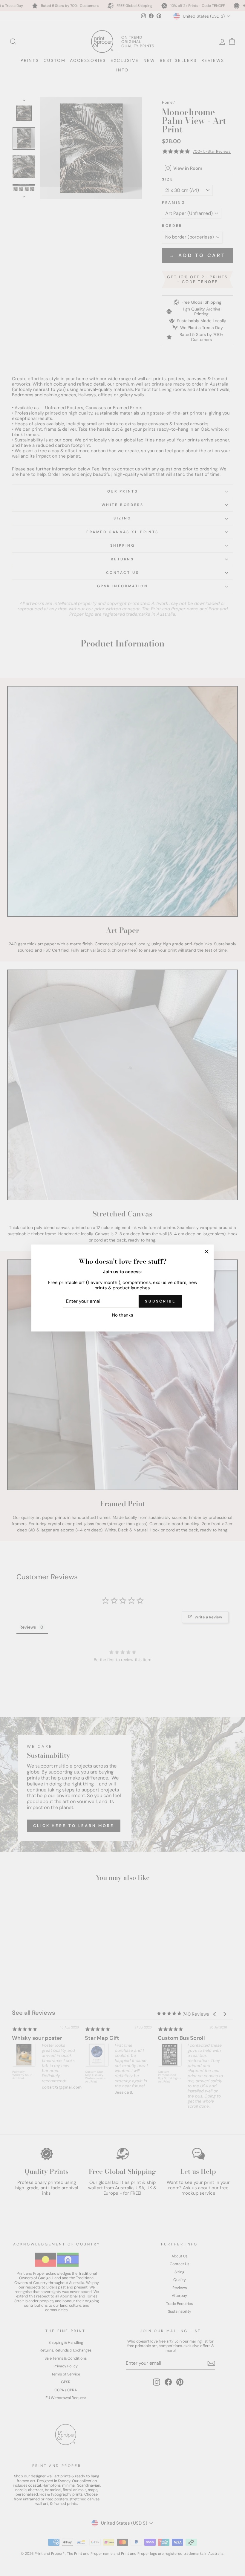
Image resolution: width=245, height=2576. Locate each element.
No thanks (123, 1315)
